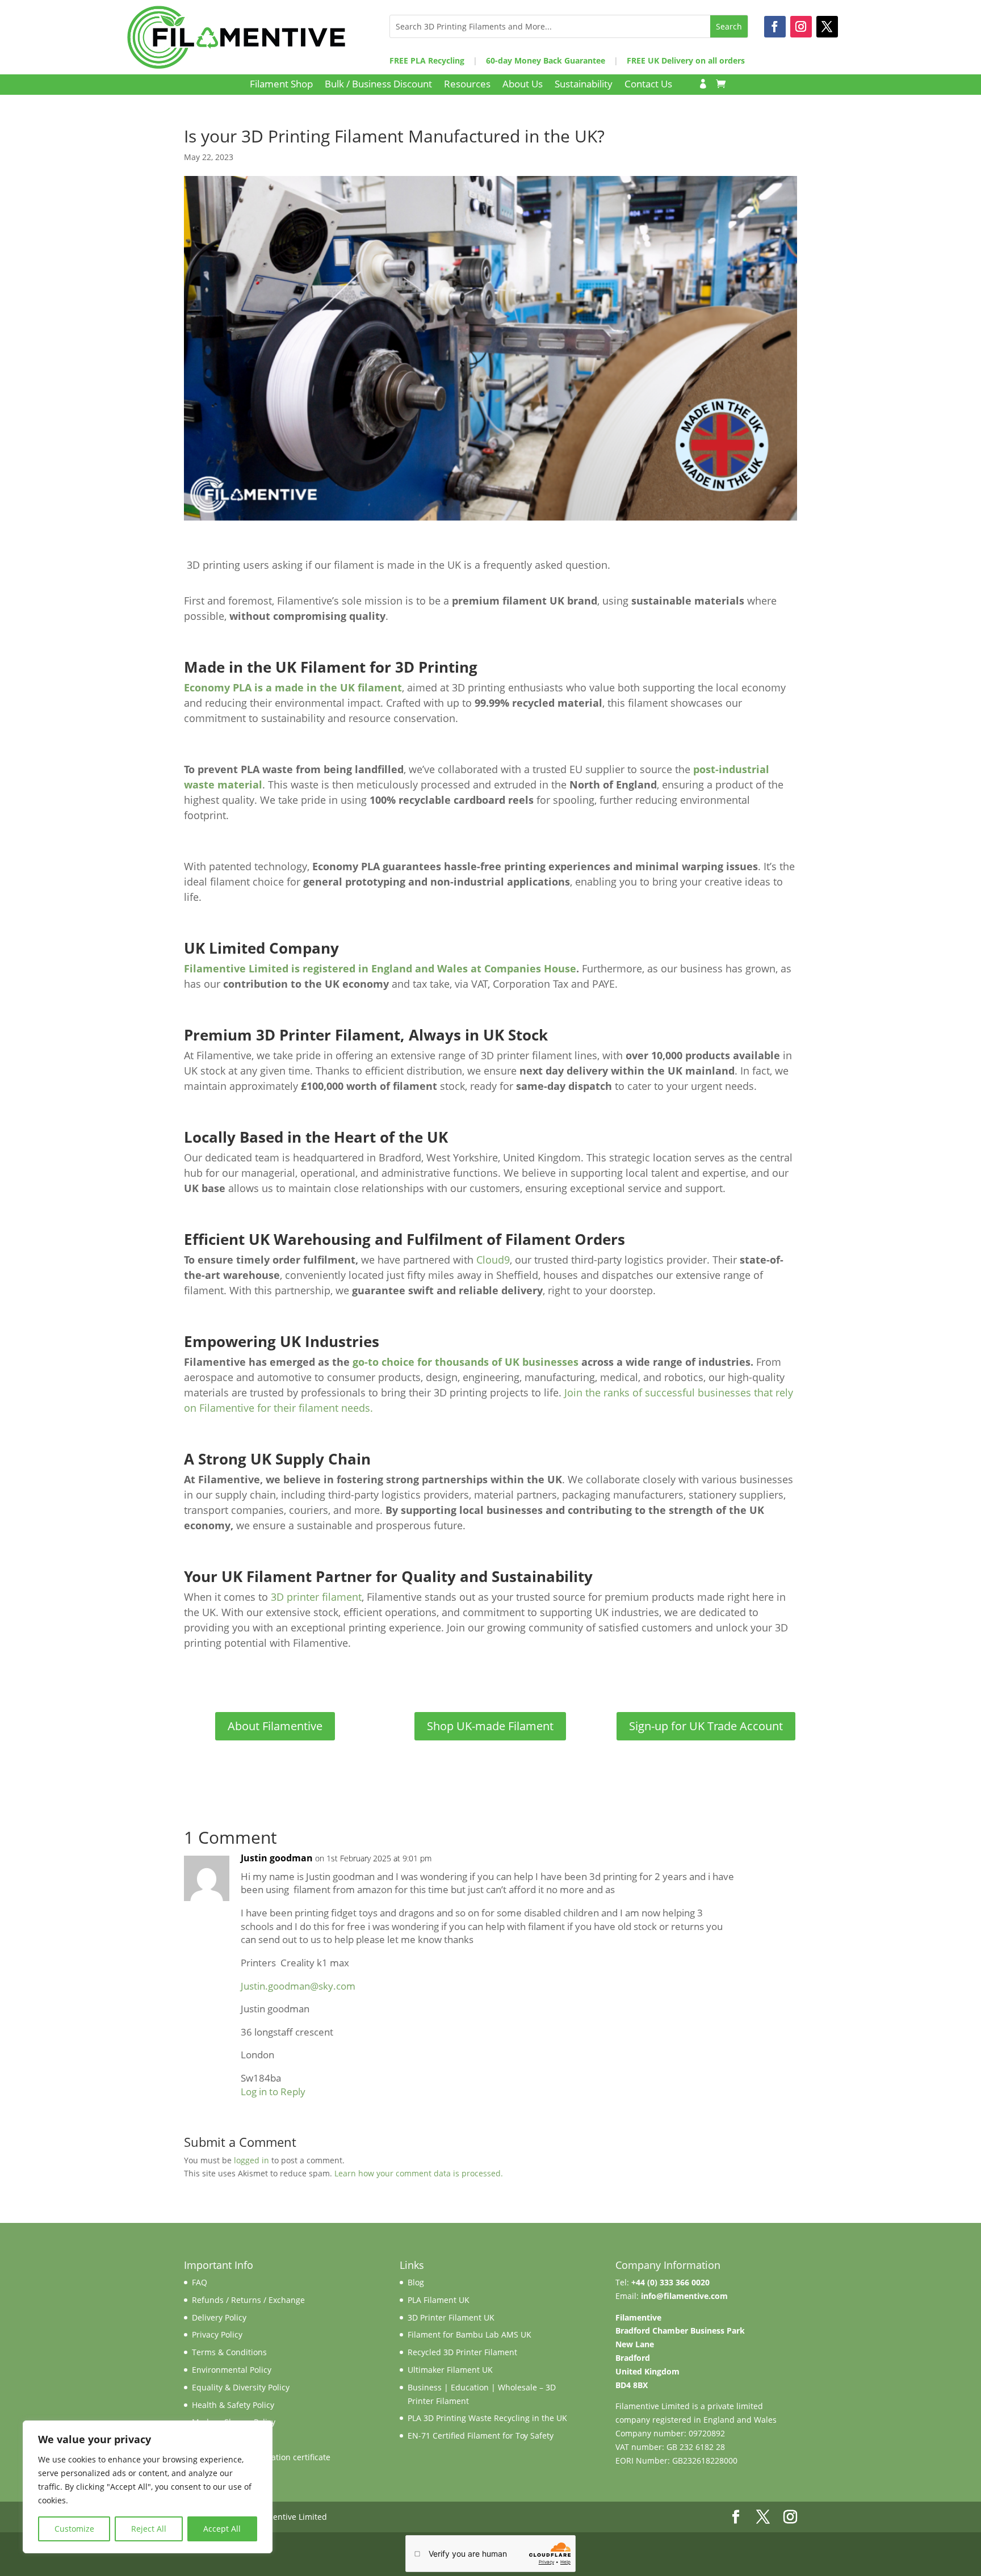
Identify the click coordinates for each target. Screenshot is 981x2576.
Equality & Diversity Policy (241, 2387)
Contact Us (648, 85)
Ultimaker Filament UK (450, 2370)
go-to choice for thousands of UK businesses (466, 1362)
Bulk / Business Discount (378, 85)
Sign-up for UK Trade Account (706, 1726)
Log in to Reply (273, 2092)
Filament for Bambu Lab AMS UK (469, 2334)
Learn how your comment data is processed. (419, 2173)
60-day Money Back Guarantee (546, 60)
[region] (148, 2487)
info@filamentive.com (684, 2296)
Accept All (222, 2529)
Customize (74, 2529)
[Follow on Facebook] (775, 27)
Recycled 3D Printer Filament (462, 2352)
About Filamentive (275, 1726)
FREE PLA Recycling (427, 60)
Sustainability (584, 85)
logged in (251, 2160)
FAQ (200, 2282)
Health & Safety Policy (233, 2405)
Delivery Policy (219, 2317)
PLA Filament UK (439, 2300)
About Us (523, 85)
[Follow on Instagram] (801, 27)
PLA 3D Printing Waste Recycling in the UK (487, 2418)
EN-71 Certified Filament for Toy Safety (481, 2436)
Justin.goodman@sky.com (298, 1986)
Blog (416, 2282)
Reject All (149, 2529)
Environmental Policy (232, 2370)
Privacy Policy (217, 2334)
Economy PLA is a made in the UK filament (293, 687)
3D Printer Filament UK (451, 2317)
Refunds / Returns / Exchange (248, 2300)
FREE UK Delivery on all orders (686, 60)
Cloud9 (492, 1260)
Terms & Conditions (229, 2352)
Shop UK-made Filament (490, 1726)
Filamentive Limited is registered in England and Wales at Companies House (380, 968)
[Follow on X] (827, 27)
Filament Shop (281, 85)
